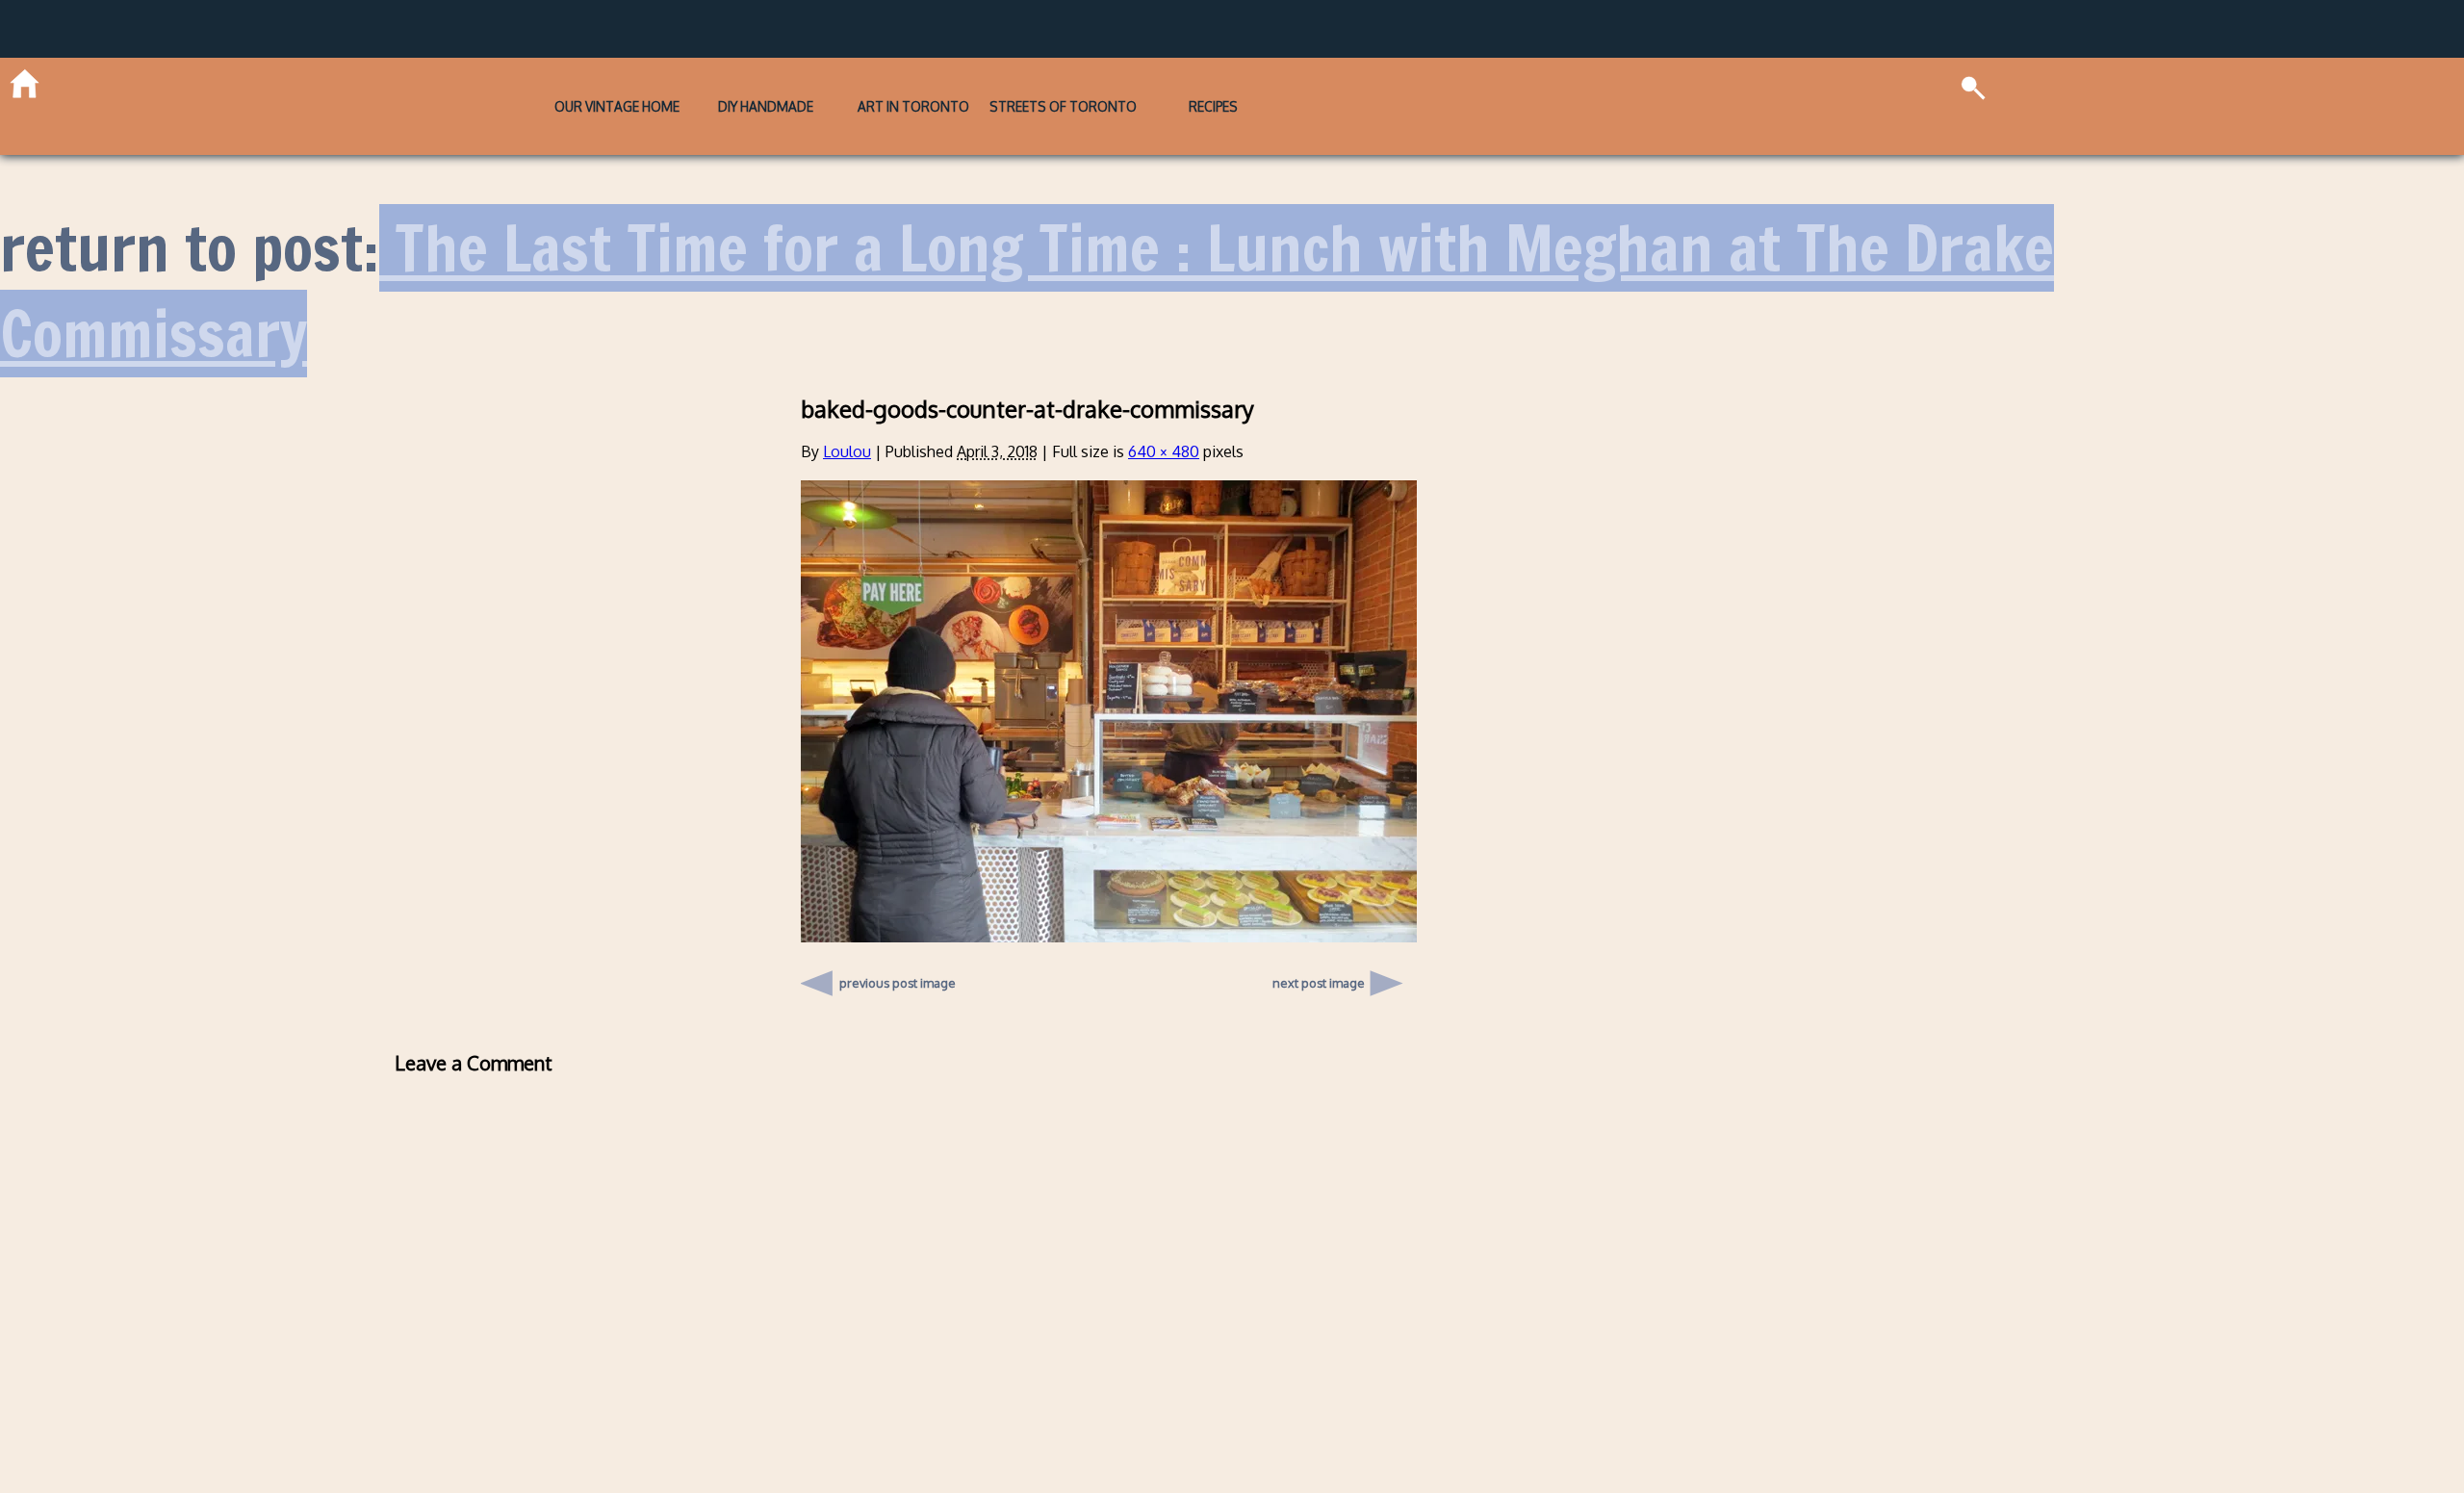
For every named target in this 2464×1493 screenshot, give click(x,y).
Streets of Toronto (1131, 81)
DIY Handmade (696, 81)
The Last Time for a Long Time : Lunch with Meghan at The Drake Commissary (1027, 241)
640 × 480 (1164, 402)
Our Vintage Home (479, 81)
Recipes (1350, 81)
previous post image (898, 929)
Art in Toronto (913, 81)
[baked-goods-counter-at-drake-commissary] (1109, 887)
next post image (1319, 934)
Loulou (847, 402)
